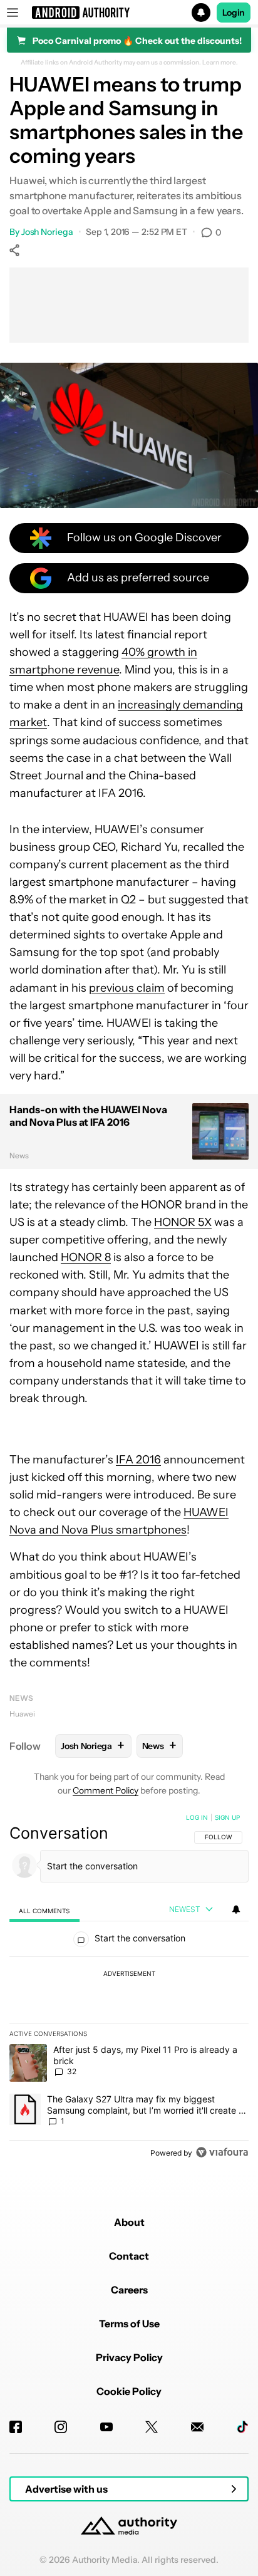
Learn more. (220, 63)
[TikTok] (242, 2427)
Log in (197, 1817)
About (129, 2222)
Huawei (22, 1714)
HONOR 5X (183, 1222)
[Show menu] (13, 13)
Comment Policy (106, 1790)
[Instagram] (61, 2427)
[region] (129, 1988)
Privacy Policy (129, 2357)
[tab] (44, 1910)
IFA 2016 (138, 1460)
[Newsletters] (197, 2427)
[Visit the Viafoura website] (222, 2152)
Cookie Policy (129, 2391)
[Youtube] (106, 2427)
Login (234, 13)
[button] (129, 13)
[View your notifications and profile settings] (236, 1909)
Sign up (227, 1817)
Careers (129, 2290)
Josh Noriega (47, 232)
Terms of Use (129, 2324)
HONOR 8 (86, 1257)
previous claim (127, 988)
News (21, 1698)
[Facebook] (16, 2427)
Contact (129, 2256)
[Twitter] (152, 2427)
